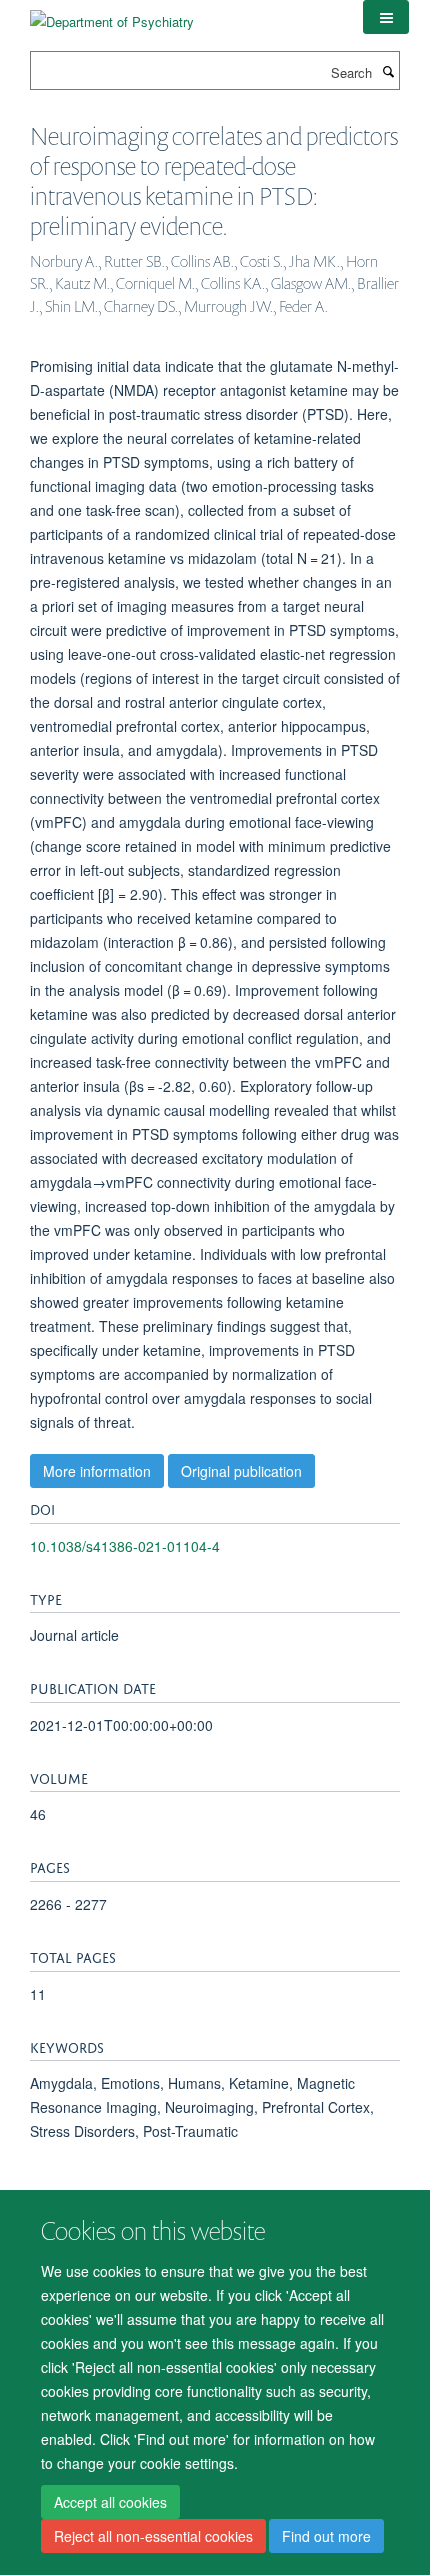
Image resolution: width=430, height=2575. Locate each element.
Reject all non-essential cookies (153, 2536)
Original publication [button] (241, 1471)
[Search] (388, 71)
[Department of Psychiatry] (112, 14)
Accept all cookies (110, 2502)
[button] (386, 17)
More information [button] (97, 1471)
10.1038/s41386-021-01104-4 (125, 1546)
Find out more (326, 2536)
